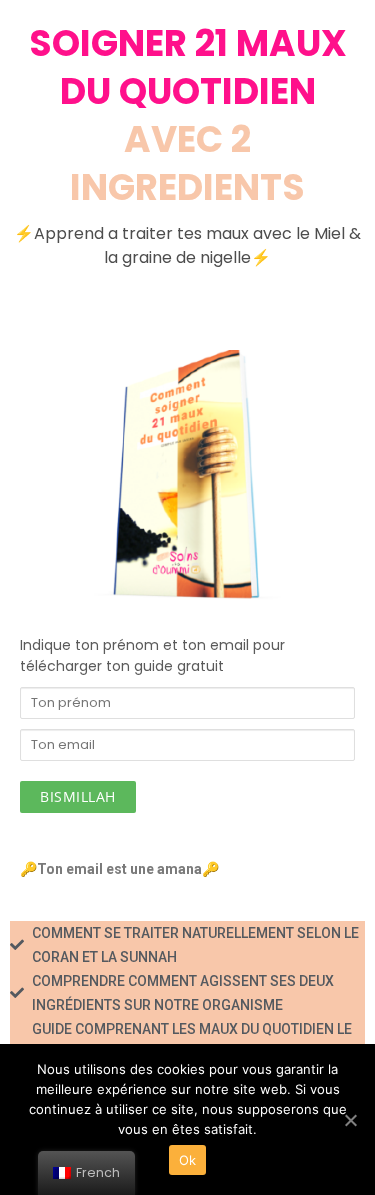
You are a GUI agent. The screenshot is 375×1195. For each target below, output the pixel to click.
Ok (188, 1160)
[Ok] (350, 1120)
